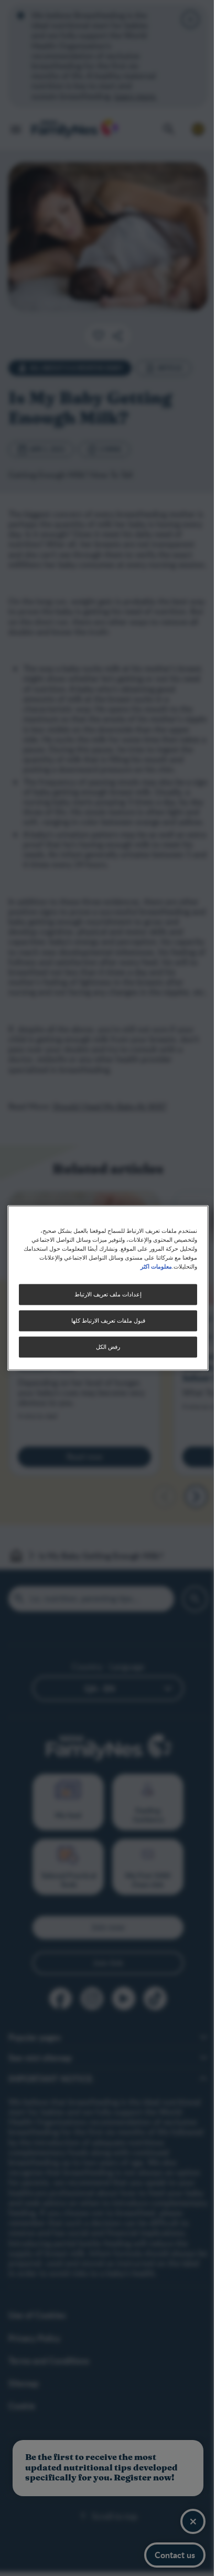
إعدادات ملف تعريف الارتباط (104, 1295)
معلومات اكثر (150, 1266)
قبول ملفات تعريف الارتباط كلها (104, 1321)
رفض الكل (104, 1347)
